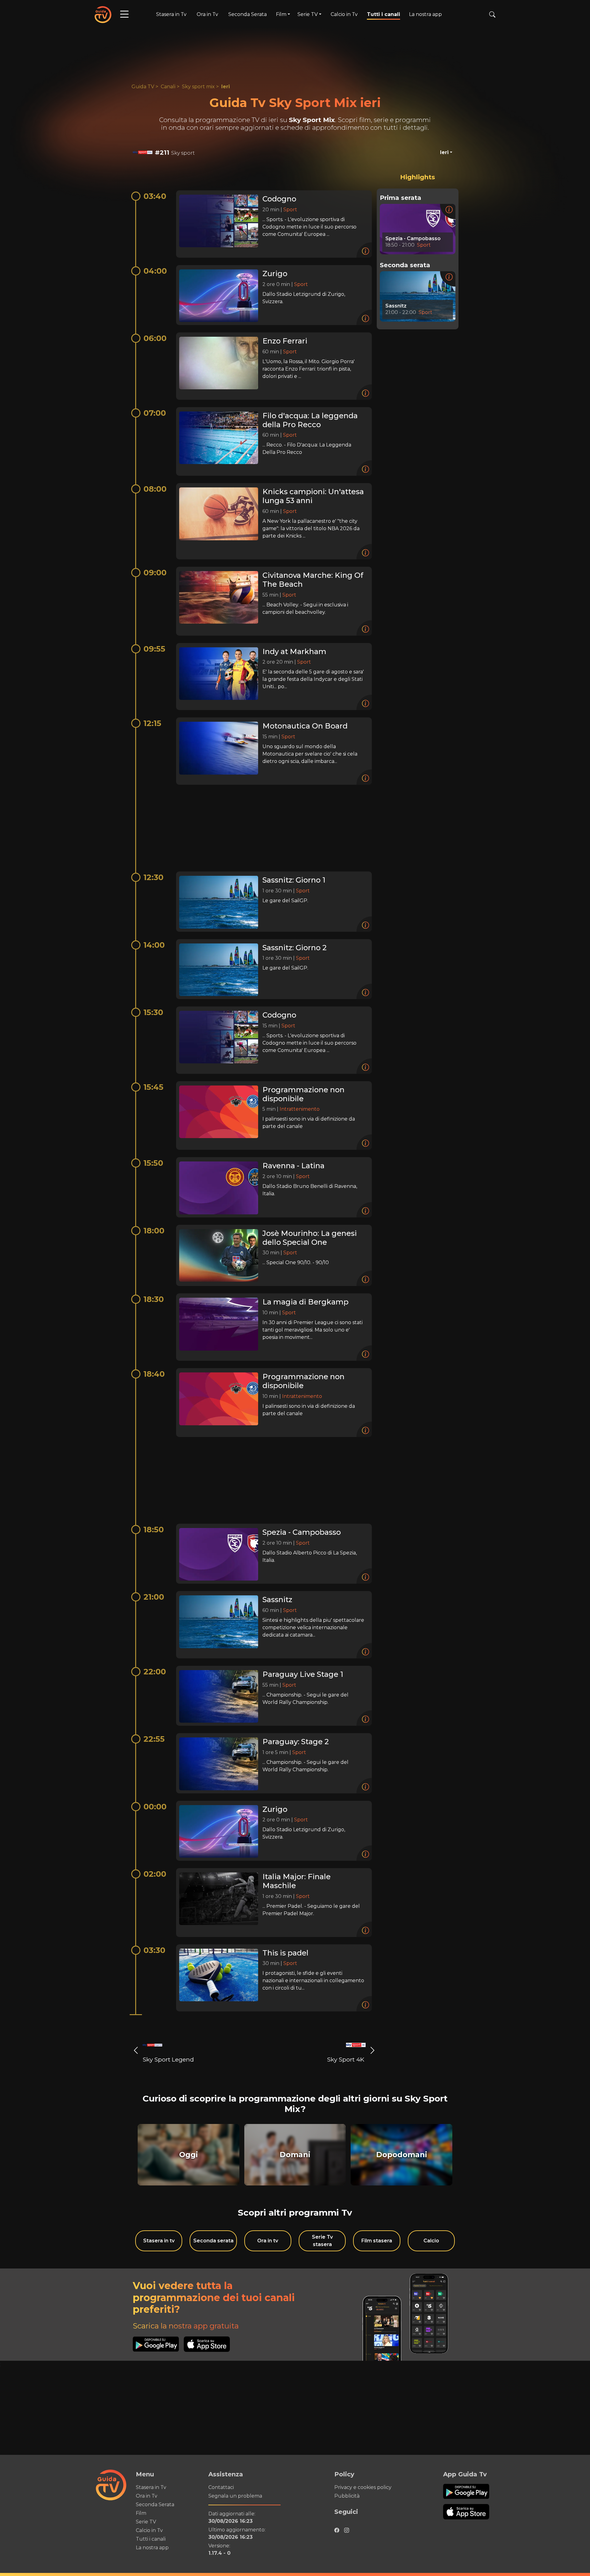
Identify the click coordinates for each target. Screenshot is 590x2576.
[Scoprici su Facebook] (337, 2529)
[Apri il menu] (124, 14)
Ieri (226, 87)
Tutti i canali (383, 14)
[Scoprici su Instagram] (347, 2529)
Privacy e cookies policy (363, 2487)
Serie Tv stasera (322, 2241)
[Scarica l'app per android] (158, 2344)
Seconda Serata (248, 14)
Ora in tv (268, 2241)
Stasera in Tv (171, 14)
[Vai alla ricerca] (492, 14)
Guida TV (143, 87)
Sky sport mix (198, 87)
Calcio (431, 2241)
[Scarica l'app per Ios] (207, 2344)
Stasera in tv (159, 2241)
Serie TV (146, 2522)
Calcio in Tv (344, 14)
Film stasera (377, 2241)
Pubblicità (347, 2496)
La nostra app (425, 14)
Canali (168, 87)
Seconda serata (213, 2241)
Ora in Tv (207, 14)
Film (141, 2513)
